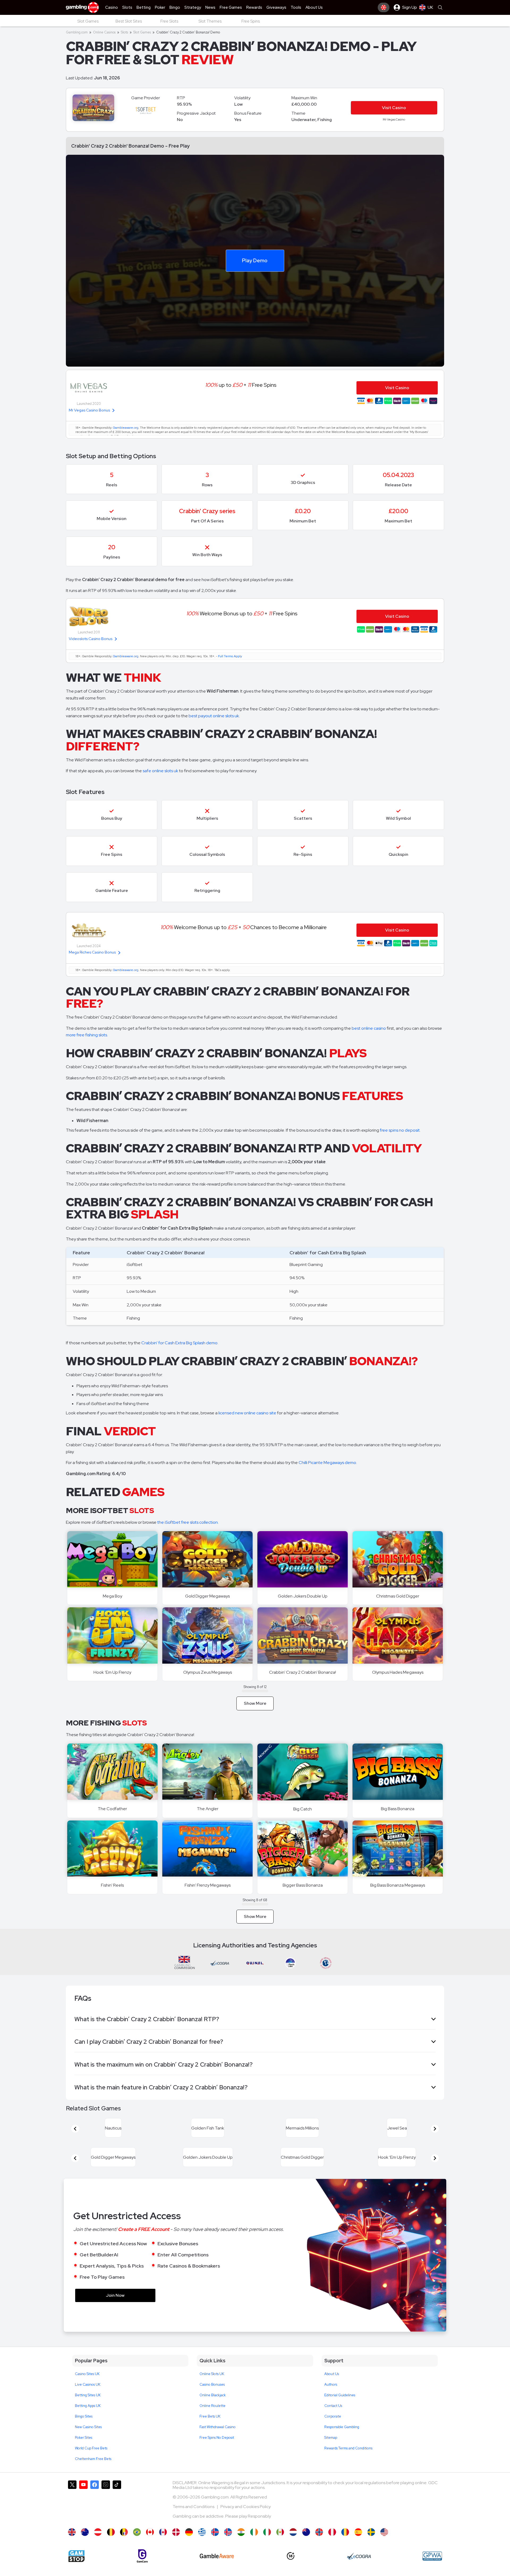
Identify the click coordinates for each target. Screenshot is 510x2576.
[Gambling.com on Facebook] (95, 2514)
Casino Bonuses (212, 2397)
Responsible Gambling (342, 2440)
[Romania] (345, 2545)
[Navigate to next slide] (435, 2132)
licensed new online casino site (247, 1413)
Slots (124, 32)
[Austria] (98, 2545)
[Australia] (85, 2545)
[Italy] (267, 2545)
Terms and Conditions (194, 2519)
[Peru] (332, 2545)
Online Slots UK (212, 2387)
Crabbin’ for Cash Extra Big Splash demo (179, 1343)
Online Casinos (104, 32)
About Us (332, 2387)
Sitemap (331, 2450)
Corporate (333, 2429)
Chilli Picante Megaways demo (327, 1463)
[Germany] (189, 2545)
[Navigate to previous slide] (75, 2132)
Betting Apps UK (88, 2418)
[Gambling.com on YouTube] (83, 2514)
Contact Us (333, 2418)
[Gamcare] (142, 2569)
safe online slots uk (160, 771)
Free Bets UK (210, 2429)
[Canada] (163, 2545)
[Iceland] (215, 2545)
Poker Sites (84, 2450)
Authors (331, 2397)
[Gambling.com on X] (72, 2514)
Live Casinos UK (88, 2397)
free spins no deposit (400, 1130)
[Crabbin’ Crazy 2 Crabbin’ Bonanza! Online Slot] (150, 2545)
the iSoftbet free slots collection (188, 1522)
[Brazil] (137, 2545)
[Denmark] (176, 2545)
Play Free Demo (208, 1559)
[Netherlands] (293, 2545)
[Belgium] (111, 2545)
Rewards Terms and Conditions (348, 2461)
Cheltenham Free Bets (93, 2472)
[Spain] (358, 2545)
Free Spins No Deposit (217, 2450)
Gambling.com (77, 32)
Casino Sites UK (87, 2387)
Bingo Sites (84, 2429)
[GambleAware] (217, 2569)
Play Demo (255, 260)
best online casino (369, 1028)
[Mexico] (280, 2545)
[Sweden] (371, 2545)
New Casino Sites (88, 2440)
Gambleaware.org (126, 428)
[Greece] (202, 2545)
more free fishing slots (86, 1035)
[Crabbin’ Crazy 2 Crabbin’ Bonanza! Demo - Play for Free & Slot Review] (72, 2545)
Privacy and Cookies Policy (246, 2519)
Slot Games (142, 32)
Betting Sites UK (88, 2408)
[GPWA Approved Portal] (432, 2569)
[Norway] (319, 2545)
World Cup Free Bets (91, 2461)
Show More (255, 1703)
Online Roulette (212, 2418)
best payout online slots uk (214, 716)
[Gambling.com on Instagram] (106, 2514)
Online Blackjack (213, 2408)
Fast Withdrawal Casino (218, 2440)
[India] (241, 2545)
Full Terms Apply (230, 656)
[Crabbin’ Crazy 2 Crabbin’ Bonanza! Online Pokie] (306, 2545)
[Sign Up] (384, 7)
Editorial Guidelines (340, 2408)
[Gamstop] (76, 2569)
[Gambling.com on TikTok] (117, 2514)
